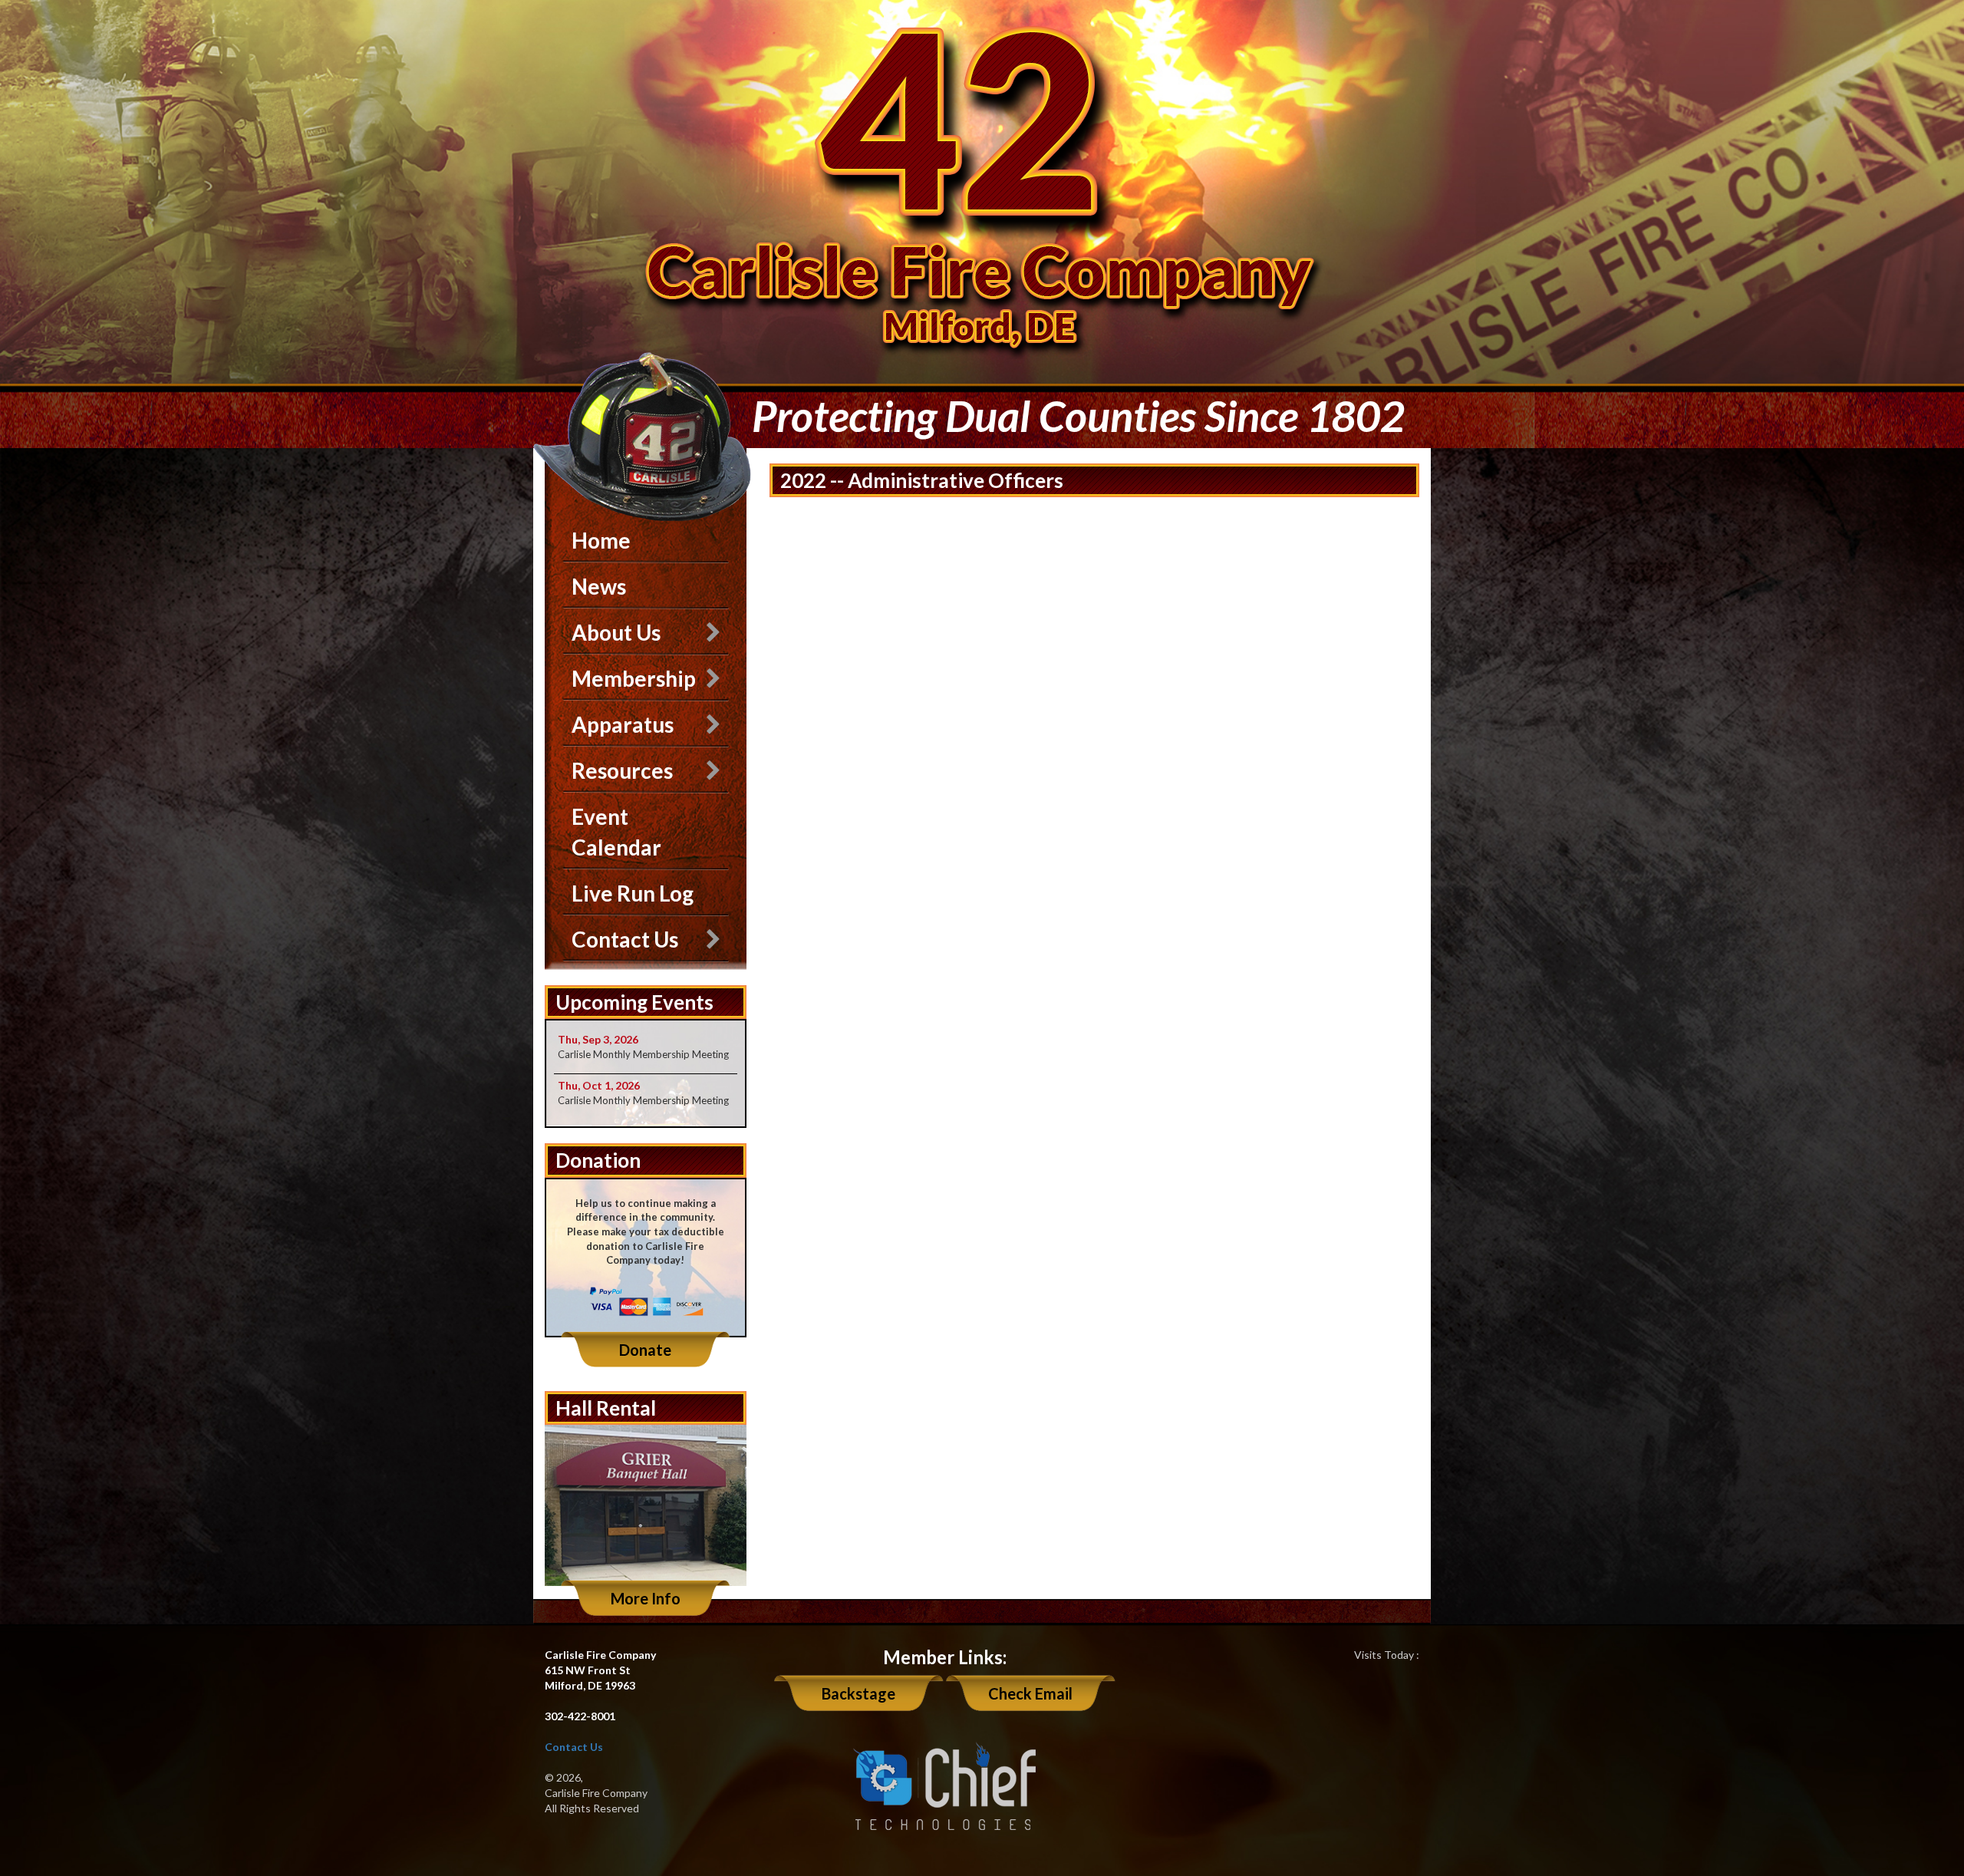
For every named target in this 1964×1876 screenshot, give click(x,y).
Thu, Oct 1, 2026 (599, 1085)
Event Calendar (616, 832)
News (599, 586)
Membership (634, 678)
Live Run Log (633, 893)
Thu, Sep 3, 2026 (598, 1039)
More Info (646, 1598)
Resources (622, 770)
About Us (616, 632)
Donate (645, 1350)
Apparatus (623, 724)
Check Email (1030, 1693)
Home (601, 540)
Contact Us (625, 939)
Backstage (858, 1693)
